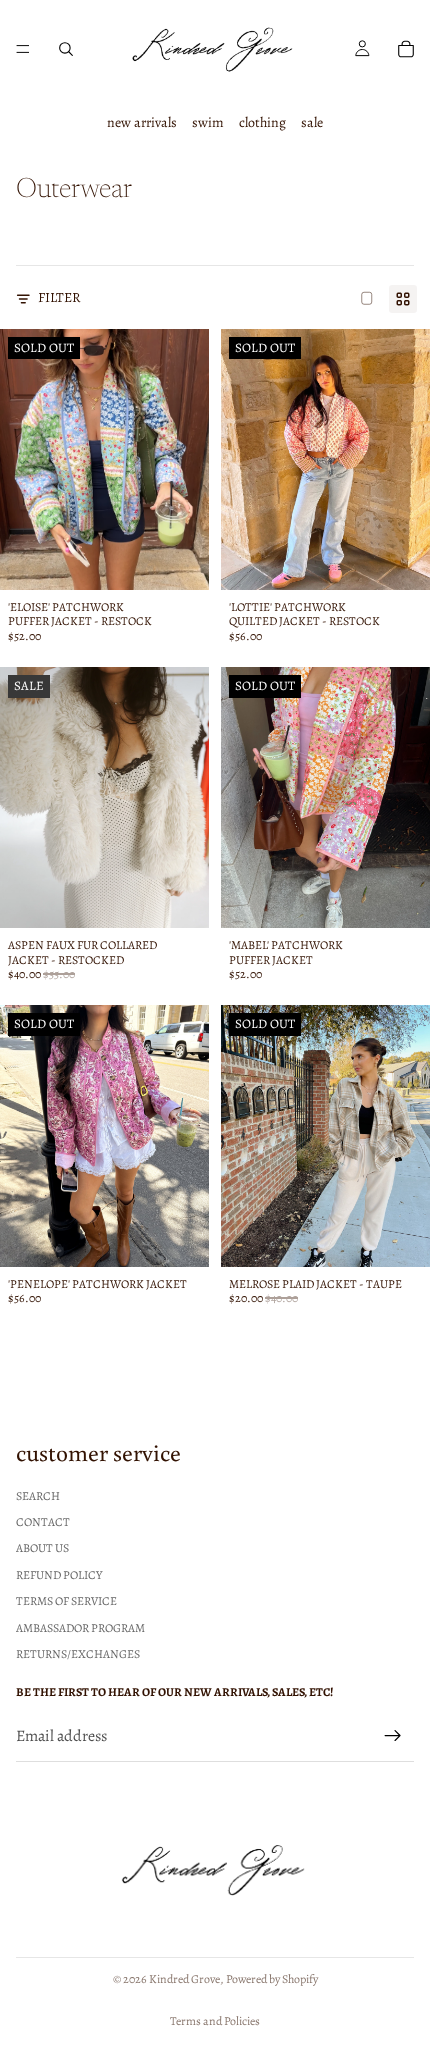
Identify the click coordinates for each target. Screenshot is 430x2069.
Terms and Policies (215, 2021)
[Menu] (23, 49)
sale (312, 122)
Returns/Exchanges (78, 1654)
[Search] (66, 49)
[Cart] (406, 49)
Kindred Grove (184, 1979)
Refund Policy (59, 1575)
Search (38, 1496)
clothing (262, 122)
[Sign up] (393, 1737)
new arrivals (142, 122)
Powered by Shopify (272, 1979)
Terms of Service (66, 1602)
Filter (59, 297)
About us (42, 1549)
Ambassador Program (80, 1628)
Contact (43, 1522)
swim (208, 122)
